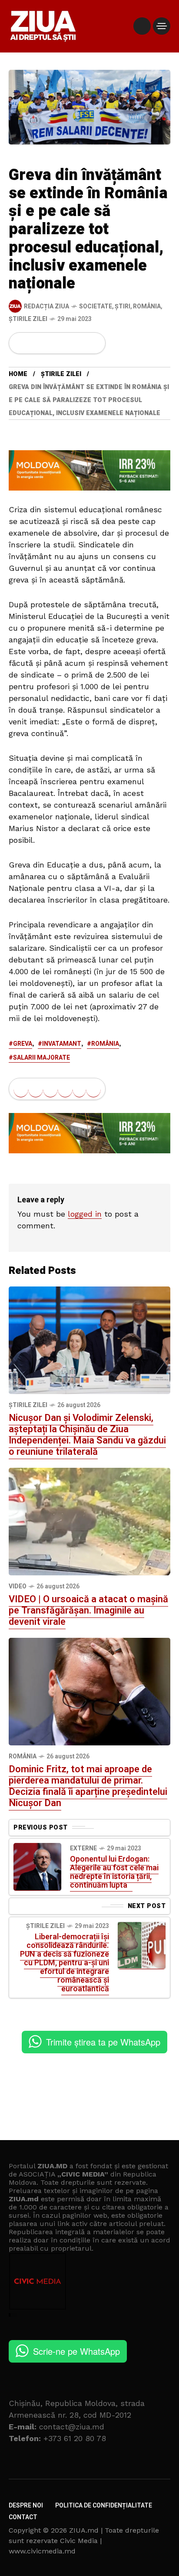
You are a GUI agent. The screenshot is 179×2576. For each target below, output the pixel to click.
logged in (85, 1214)
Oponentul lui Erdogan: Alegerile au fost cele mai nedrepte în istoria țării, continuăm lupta (114, 1872)
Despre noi (26, 2506)
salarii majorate (41, 1058)
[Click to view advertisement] (89, 470)
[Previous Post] (37, 1867)
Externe (83, 1848)
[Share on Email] (79, 343)
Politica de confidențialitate (104, 2506)
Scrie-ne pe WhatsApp (76, 2351)
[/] (142, 26)
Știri (123, 306)
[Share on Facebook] (21, 343)
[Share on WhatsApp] (50, 343)
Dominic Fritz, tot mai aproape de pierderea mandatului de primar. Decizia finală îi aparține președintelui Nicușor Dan (88, 1786)
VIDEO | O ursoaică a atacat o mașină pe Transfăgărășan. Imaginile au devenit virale (88, 1610)
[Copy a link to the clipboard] (93, 343)
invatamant (62, 1044)
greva (23, 1044)
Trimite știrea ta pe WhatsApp (103, 2042)
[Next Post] (142, 1945)
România (147, 306)
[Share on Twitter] (36, 343)
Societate (96, 306)
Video (18, 1586)
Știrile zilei (28, 319)
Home (18, 374)
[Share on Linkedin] (65, 343)
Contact (23, 2517)
